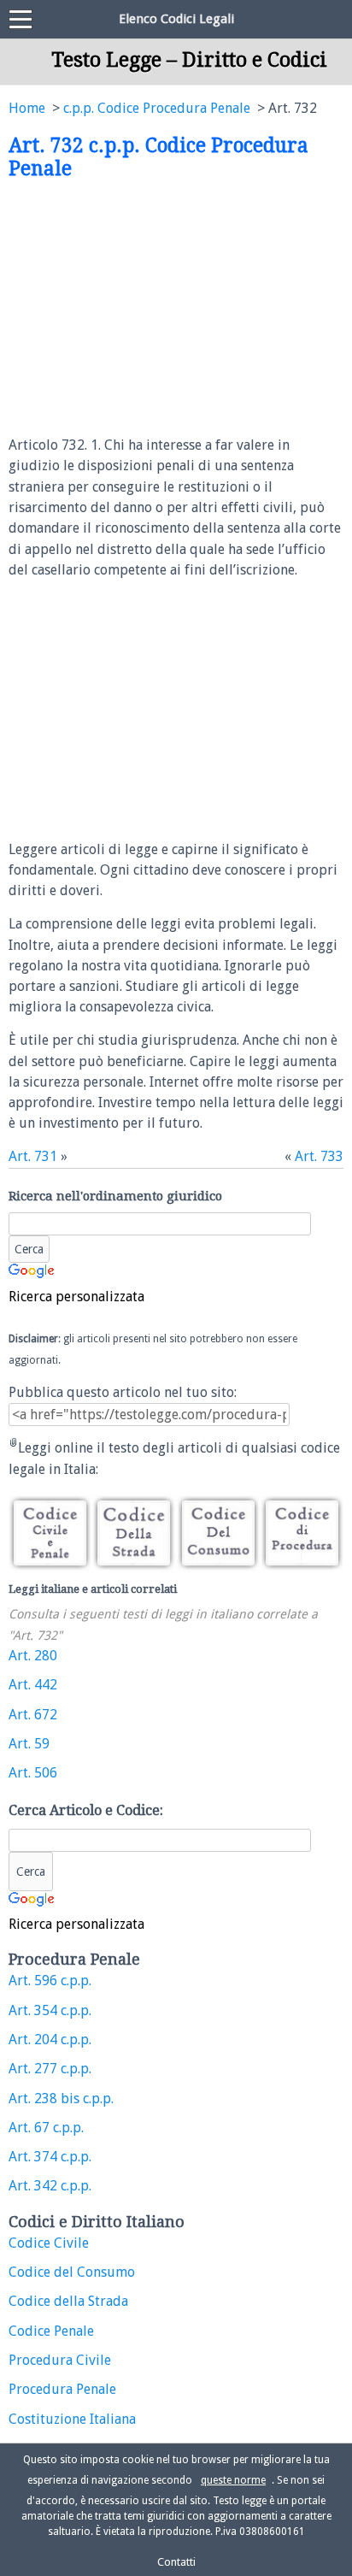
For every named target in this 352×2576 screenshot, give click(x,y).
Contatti (176, 2562)
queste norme (233, 2480)
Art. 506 (33, 1773)
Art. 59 (29, 1744)
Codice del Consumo (72, 2272)
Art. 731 (33, 1156)
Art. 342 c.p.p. (50, 2186)
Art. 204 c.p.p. (50, 2040)
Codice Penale (51, 2331)
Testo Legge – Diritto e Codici (189, 60)
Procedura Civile (60, 2360)
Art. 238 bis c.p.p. (61, 2099)
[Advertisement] (152, 309)
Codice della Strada (68, 2301)
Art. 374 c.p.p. (50, 2157)
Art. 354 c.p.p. (50, 2010)
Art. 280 (33, 1656)
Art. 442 (33, 1685)
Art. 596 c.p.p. (50, 1981)
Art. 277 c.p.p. (50, 2069)
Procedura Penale (62, 2389)
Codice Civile (49, 2243)
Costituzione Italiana (72, 2419)
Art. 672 (33, 1715)
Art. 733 (319, 1156)
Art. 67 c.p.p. (46, 2128)
